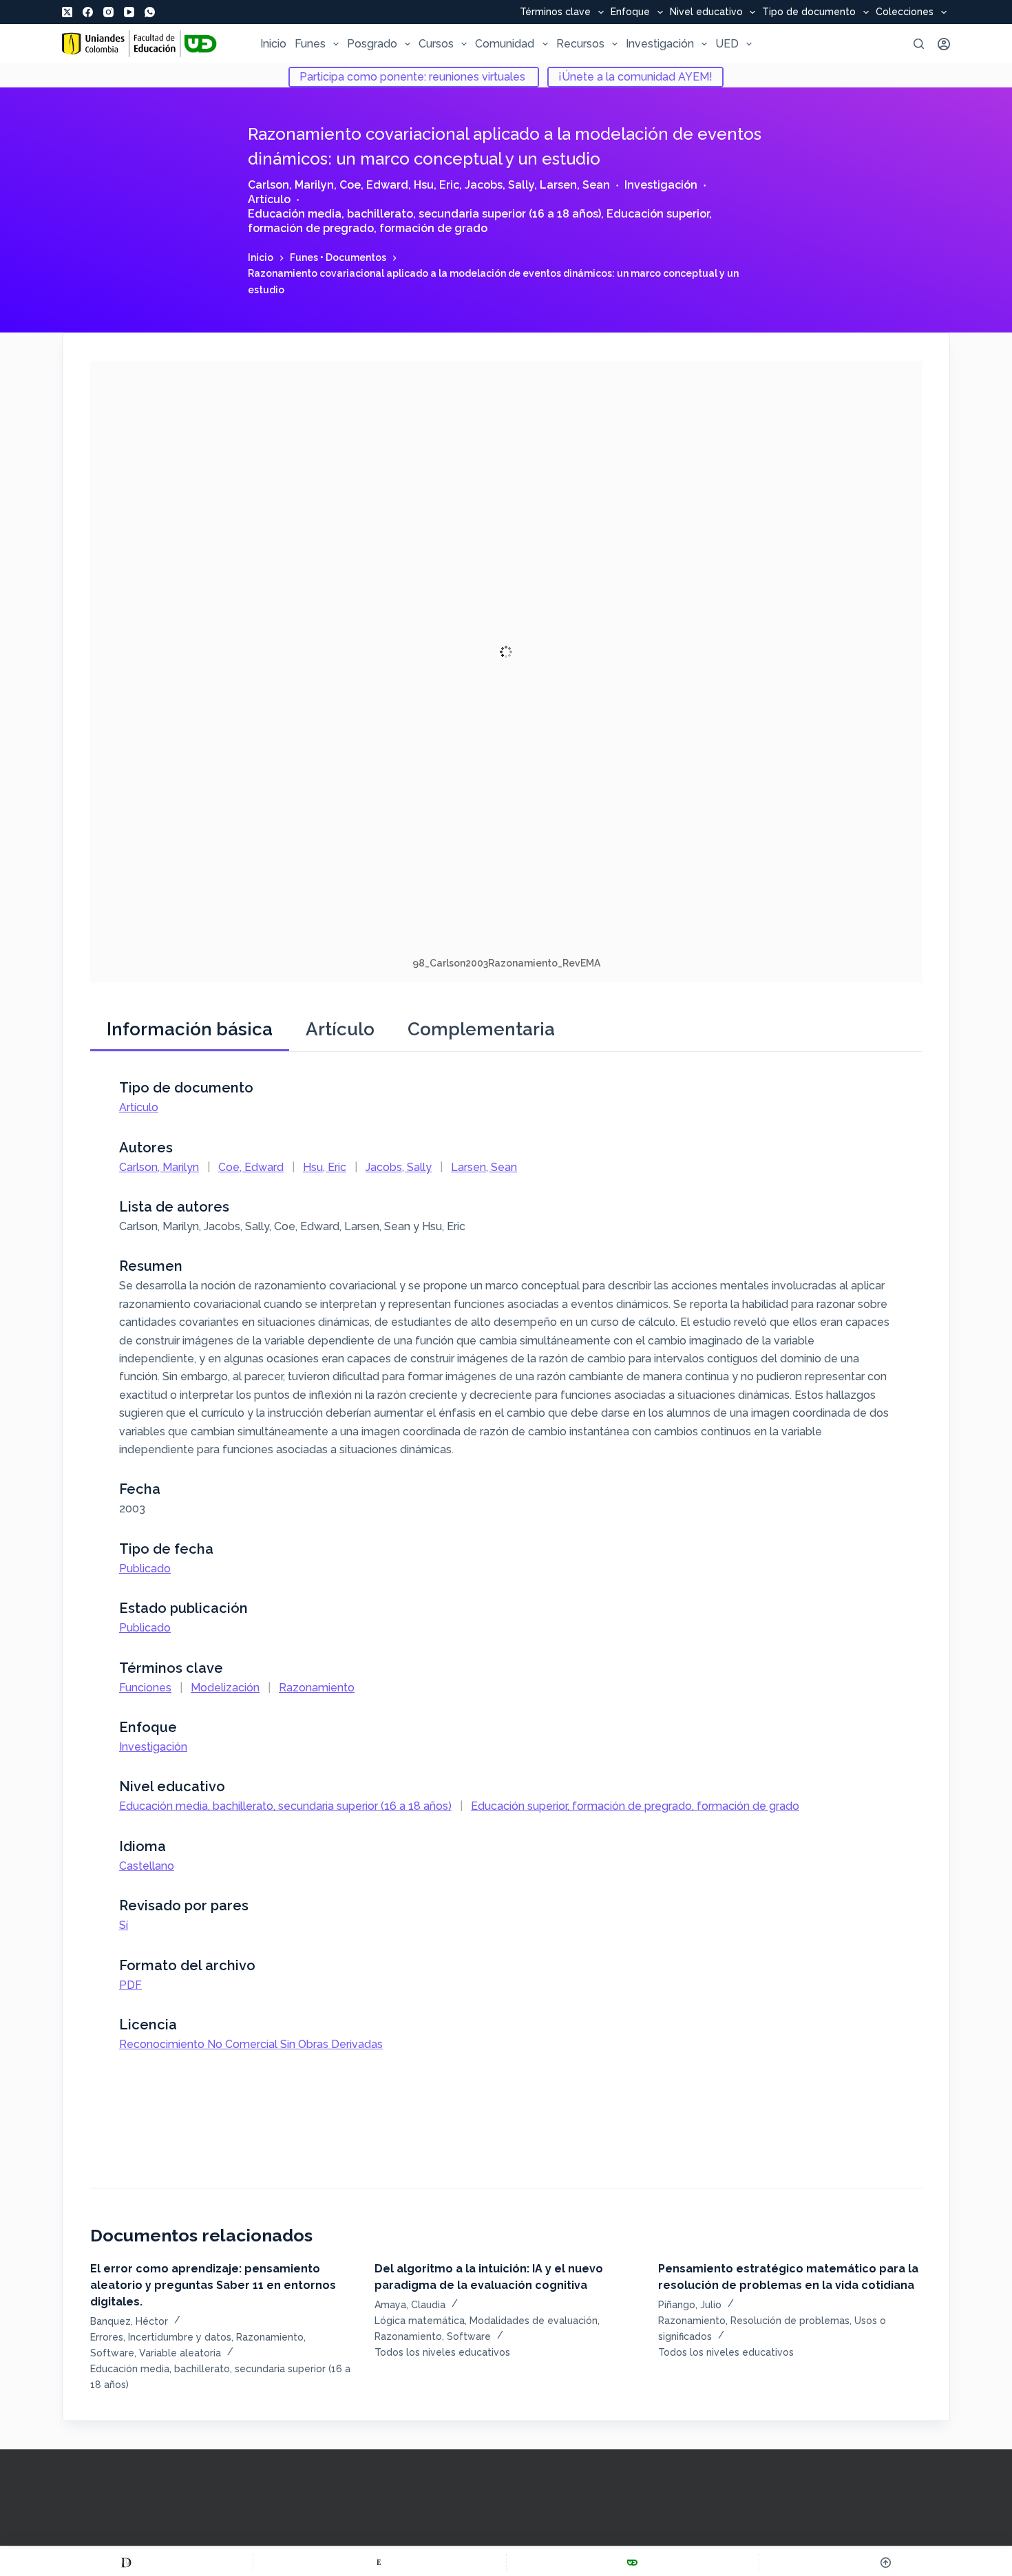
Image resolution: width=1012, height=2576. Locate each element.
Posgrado (372, 44)
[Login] (944, 44)
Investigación (660, 44)
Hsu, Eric (436, 185)
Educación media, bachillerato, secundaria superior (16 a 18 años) (424, 214)
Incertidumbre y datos (180, 2337)
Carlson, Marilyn (291, 185)
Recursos (580, 44)
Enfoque (630, 12)
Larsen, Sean (575, 185)
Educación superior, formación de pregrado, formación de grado (480, 221)
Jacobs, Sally (499, 185)
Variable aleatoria (180, 2353)
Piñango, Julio (690, 2305)
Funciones (145, 1688)
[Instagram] (108, 12)
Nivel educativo (706, 12)
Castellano (147, 1866)
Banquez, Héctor (129, 2321)
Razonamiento (317, 1688)
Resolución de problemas (790, 2321)
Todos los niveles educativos (442, 2352)
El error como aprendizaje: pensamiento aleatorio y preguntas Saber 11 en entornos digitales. (213, 2285)
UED (727, 44)
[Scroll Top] (886, 2562)
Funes (310, 44)
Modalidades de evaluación (534, 2321)
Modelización (225, 1688)
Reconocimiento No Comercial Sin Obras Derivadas (251, 2044)
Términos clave (555, 12)
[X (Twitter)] (67, 12)
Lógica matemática (420, 2321)
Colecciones (905, 12)
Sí (124, 1925)
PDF (130, 1985)
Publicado (145, 1569)
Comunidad (505, 44)
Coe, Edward (374, 185)
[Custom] (126, 2562)
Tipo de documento (809, 12)
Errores (107, 2337)
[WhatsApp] (150, 12)
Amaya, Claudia (410, 2305)
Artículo (269, 199)
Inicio (273, 44)
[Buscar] (919, 44)
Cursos (436, 44)
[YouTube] (129, 12)
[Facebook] (88, 12)
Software (112, 2353)
